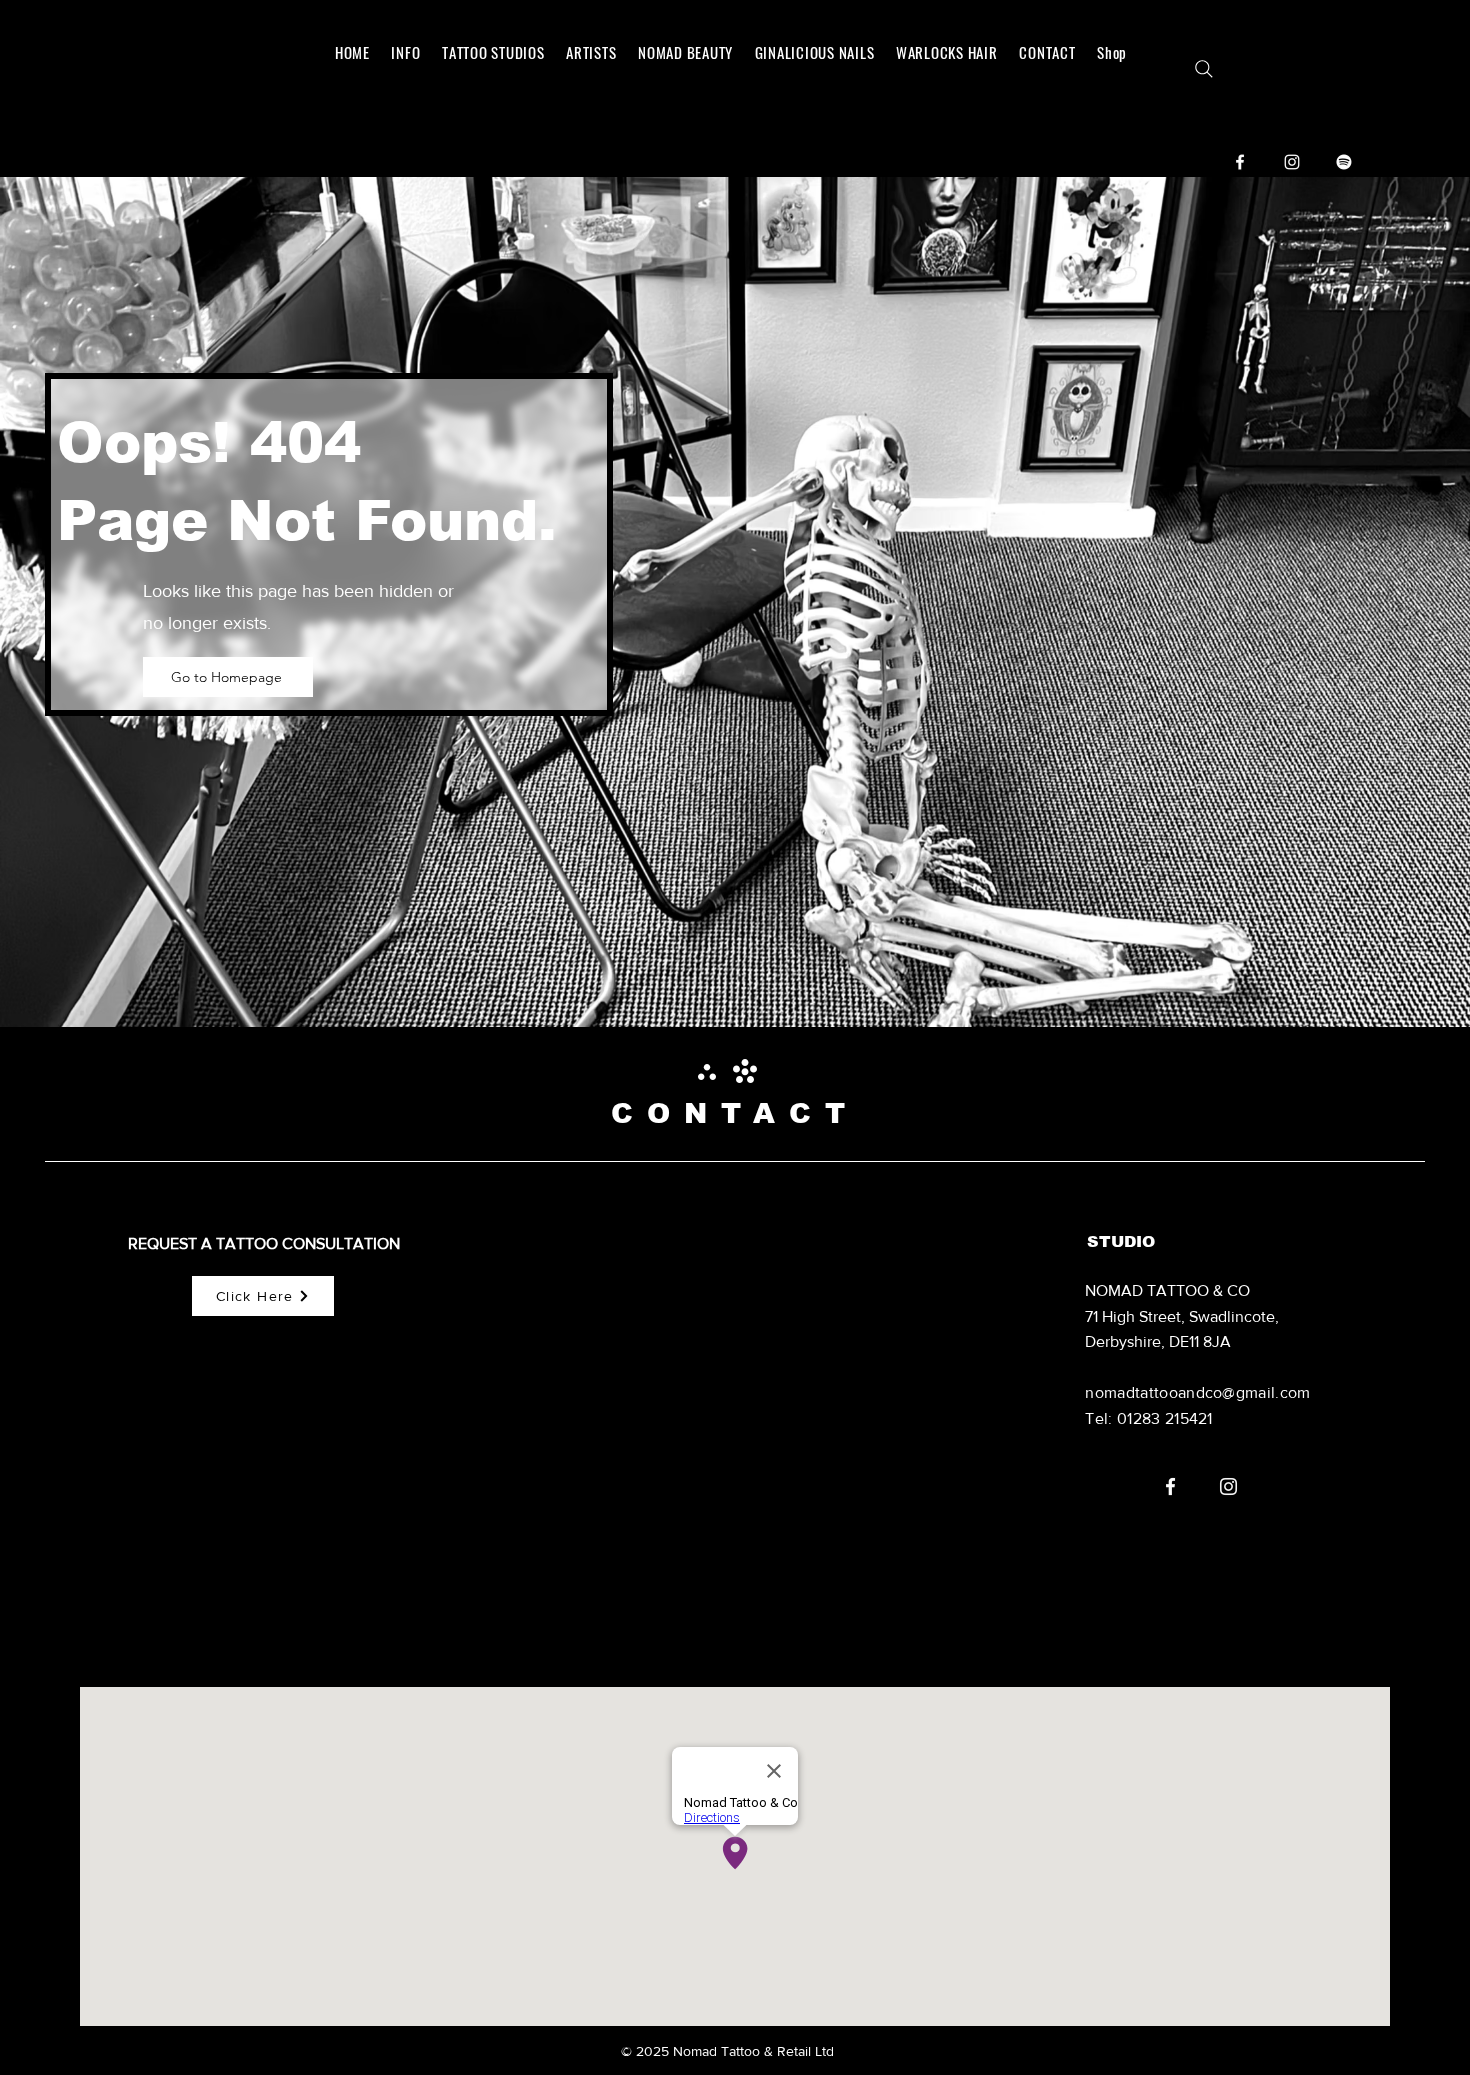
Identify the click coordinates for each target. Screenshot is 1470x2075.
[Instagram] (1292, 162)
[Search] (1204, 69)
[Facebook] (1240, 162)
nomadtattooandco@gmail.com (1197, 1392)
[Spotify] (1344, 162)
